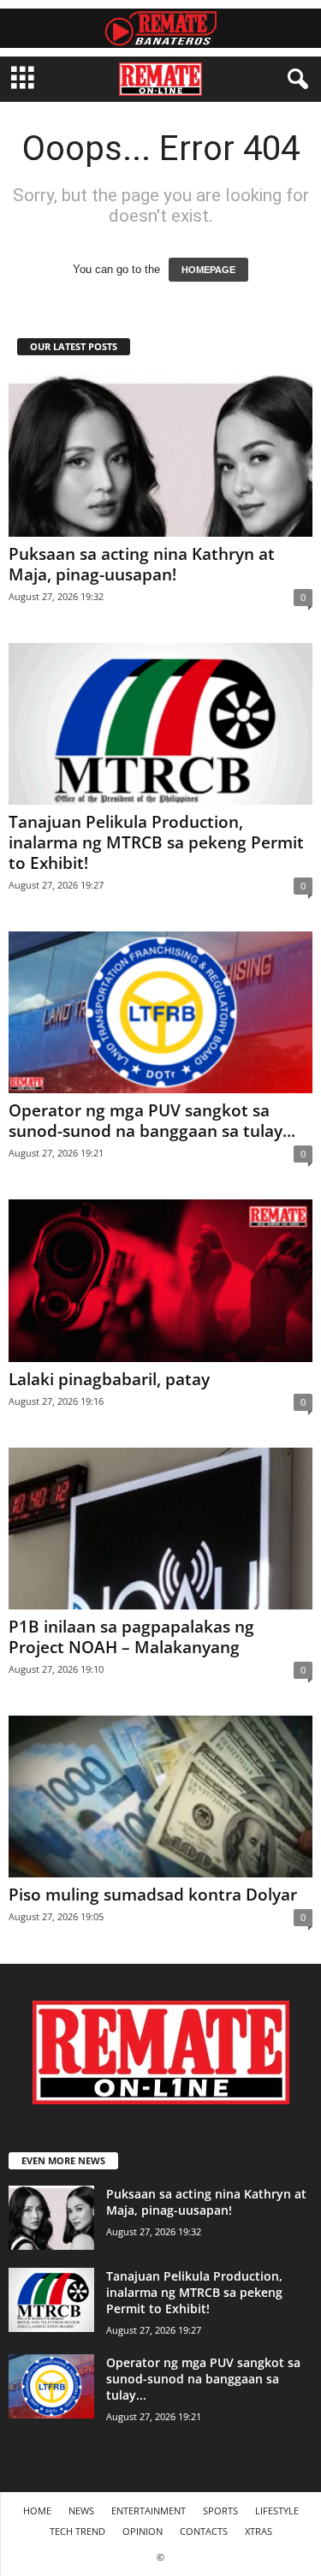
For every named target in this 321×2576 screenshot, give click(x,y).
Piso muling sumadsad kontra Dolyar (153, 1895)
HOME (37, 2511)
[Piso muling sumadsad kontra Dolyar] (160, 1797)
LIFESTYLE (277, 2511)
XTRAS (259, 2531)
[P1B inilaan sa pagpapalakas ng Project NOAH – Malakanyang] (160, 1529)
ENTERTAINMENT (149, 2511)
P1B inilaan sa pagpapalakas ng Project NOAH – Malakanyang (131, 1637)
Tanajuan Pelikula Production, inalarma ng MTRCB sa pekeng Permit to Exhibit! (156, 842)
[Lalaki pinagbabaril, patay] (160, 1280)
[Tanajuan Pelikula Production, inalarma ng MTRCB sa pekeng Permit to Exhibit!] (160, 724)
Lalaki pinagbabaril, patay (109, 1379)
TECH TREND (77, 2531)
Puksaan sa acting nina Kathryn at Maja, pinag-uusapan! (142, 564)
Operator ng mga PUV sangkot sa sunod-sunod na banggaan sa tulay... (152, 1121)
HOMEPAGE (208, 270)
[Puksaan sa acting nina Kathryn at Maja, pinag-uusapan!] (160, 455)
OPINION (143, 2531)
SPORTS (220, 2511)
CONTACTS (204, 2531)
